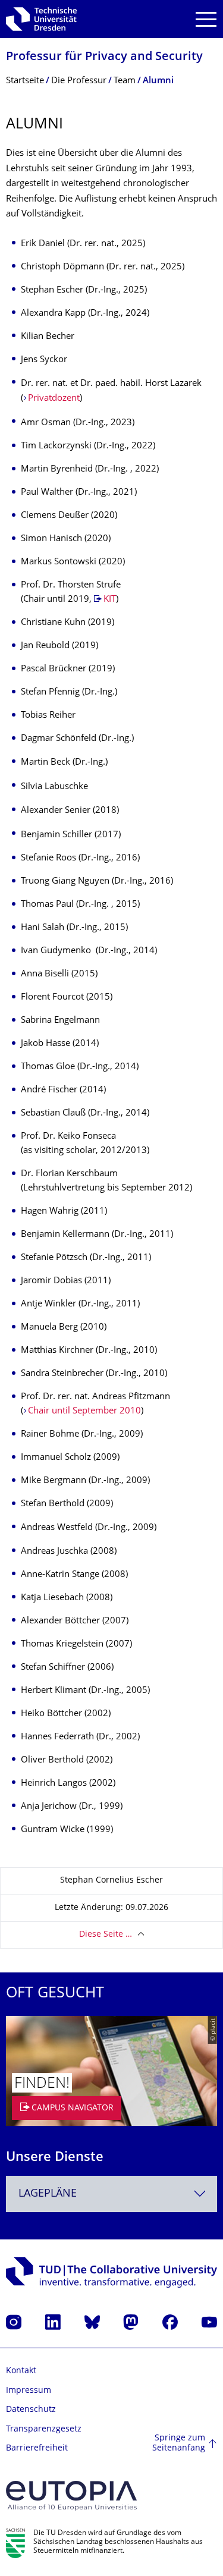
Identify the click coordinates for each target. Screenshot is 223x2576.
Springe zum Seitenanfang (179, 2444)
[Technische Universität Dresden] (41, 19)
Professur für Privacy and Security (104, 57)
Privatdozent (54, 399)
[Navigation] (206, 19)
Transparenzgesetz (44, 2429)
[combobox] (111, 2194)
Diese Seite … (106, 1935)
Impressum (29, 2391)
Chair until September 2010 (84, 1411)
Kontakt (21, 2371)
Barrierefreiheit (37, 2448)
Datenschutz (31, 2410)
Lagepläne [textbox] (48, 2194)
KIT (110, 600)
